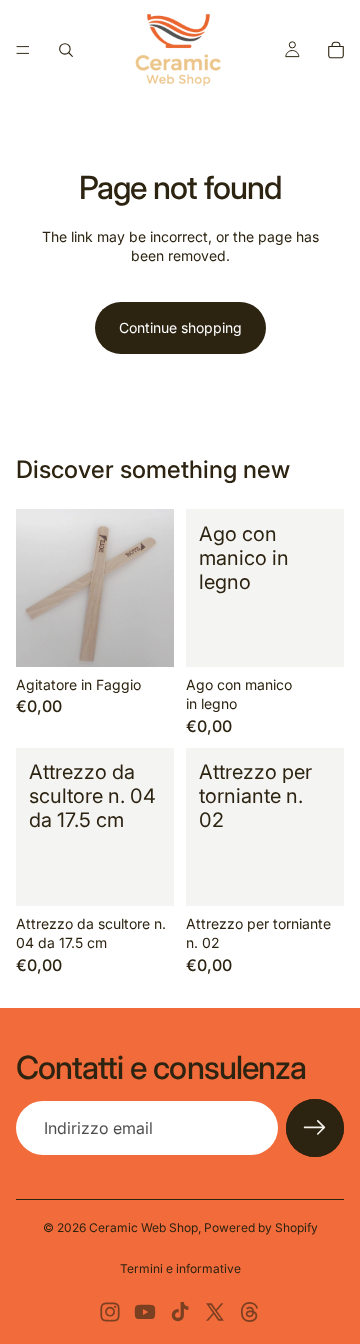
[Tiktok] (180, 1312)
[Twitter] (215, 1312)
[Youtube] (145, 1312)
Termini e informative (180, 1268)
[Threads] (250, 1312)
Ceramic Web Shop (143, 1227)
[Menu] (23, 50)
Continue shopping (180, 327)
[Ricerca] (66, 50)
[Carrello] (336, 50)
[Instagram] (110, 1312)
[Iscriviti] (315, 1128)
